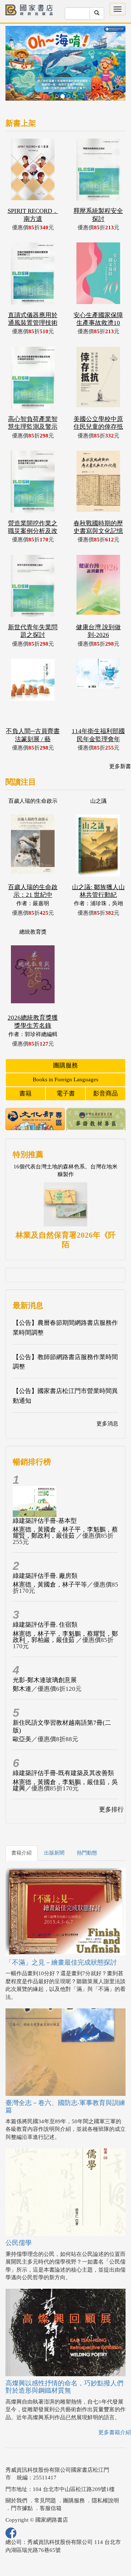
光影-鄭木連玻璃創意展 (45, 1680)
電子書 (66, 1094)
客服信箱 (51, 2508)
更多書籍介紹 (115, 2432)
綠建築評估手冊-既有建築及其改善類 (63, 1773)
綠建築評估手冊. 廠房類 (45, 1576)
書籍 (25, 1094)
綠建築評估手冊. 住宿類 (45, 1625)
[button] (15, 67)
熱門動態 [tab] (87, 1853)
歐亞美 (22, 1739)
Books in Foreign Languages (65, 1079)
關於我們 (16, 2501)
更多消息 (107, 1424)
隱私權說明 (105, 2501)
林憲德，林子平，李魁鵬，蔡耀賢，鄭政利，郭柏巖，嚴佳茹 (65, 1637)
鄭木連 (22, 1689)
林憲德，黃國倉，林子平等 (50, 1585)
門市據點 (22, 2508)
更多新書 (120, 766)
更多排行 (111, 1810)
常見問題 (45, 2501)
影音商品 (106, 1094)
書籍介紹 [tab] (21, 1853)
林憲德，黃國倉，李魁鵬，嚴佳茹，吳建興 (65, 1785)
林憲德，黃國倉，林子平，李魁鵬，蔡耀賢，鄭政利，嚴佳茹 (65, 1533)
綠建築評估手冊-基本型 (45, 1521)
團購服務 (65, 1065)
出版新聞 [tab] (54, 1853)
